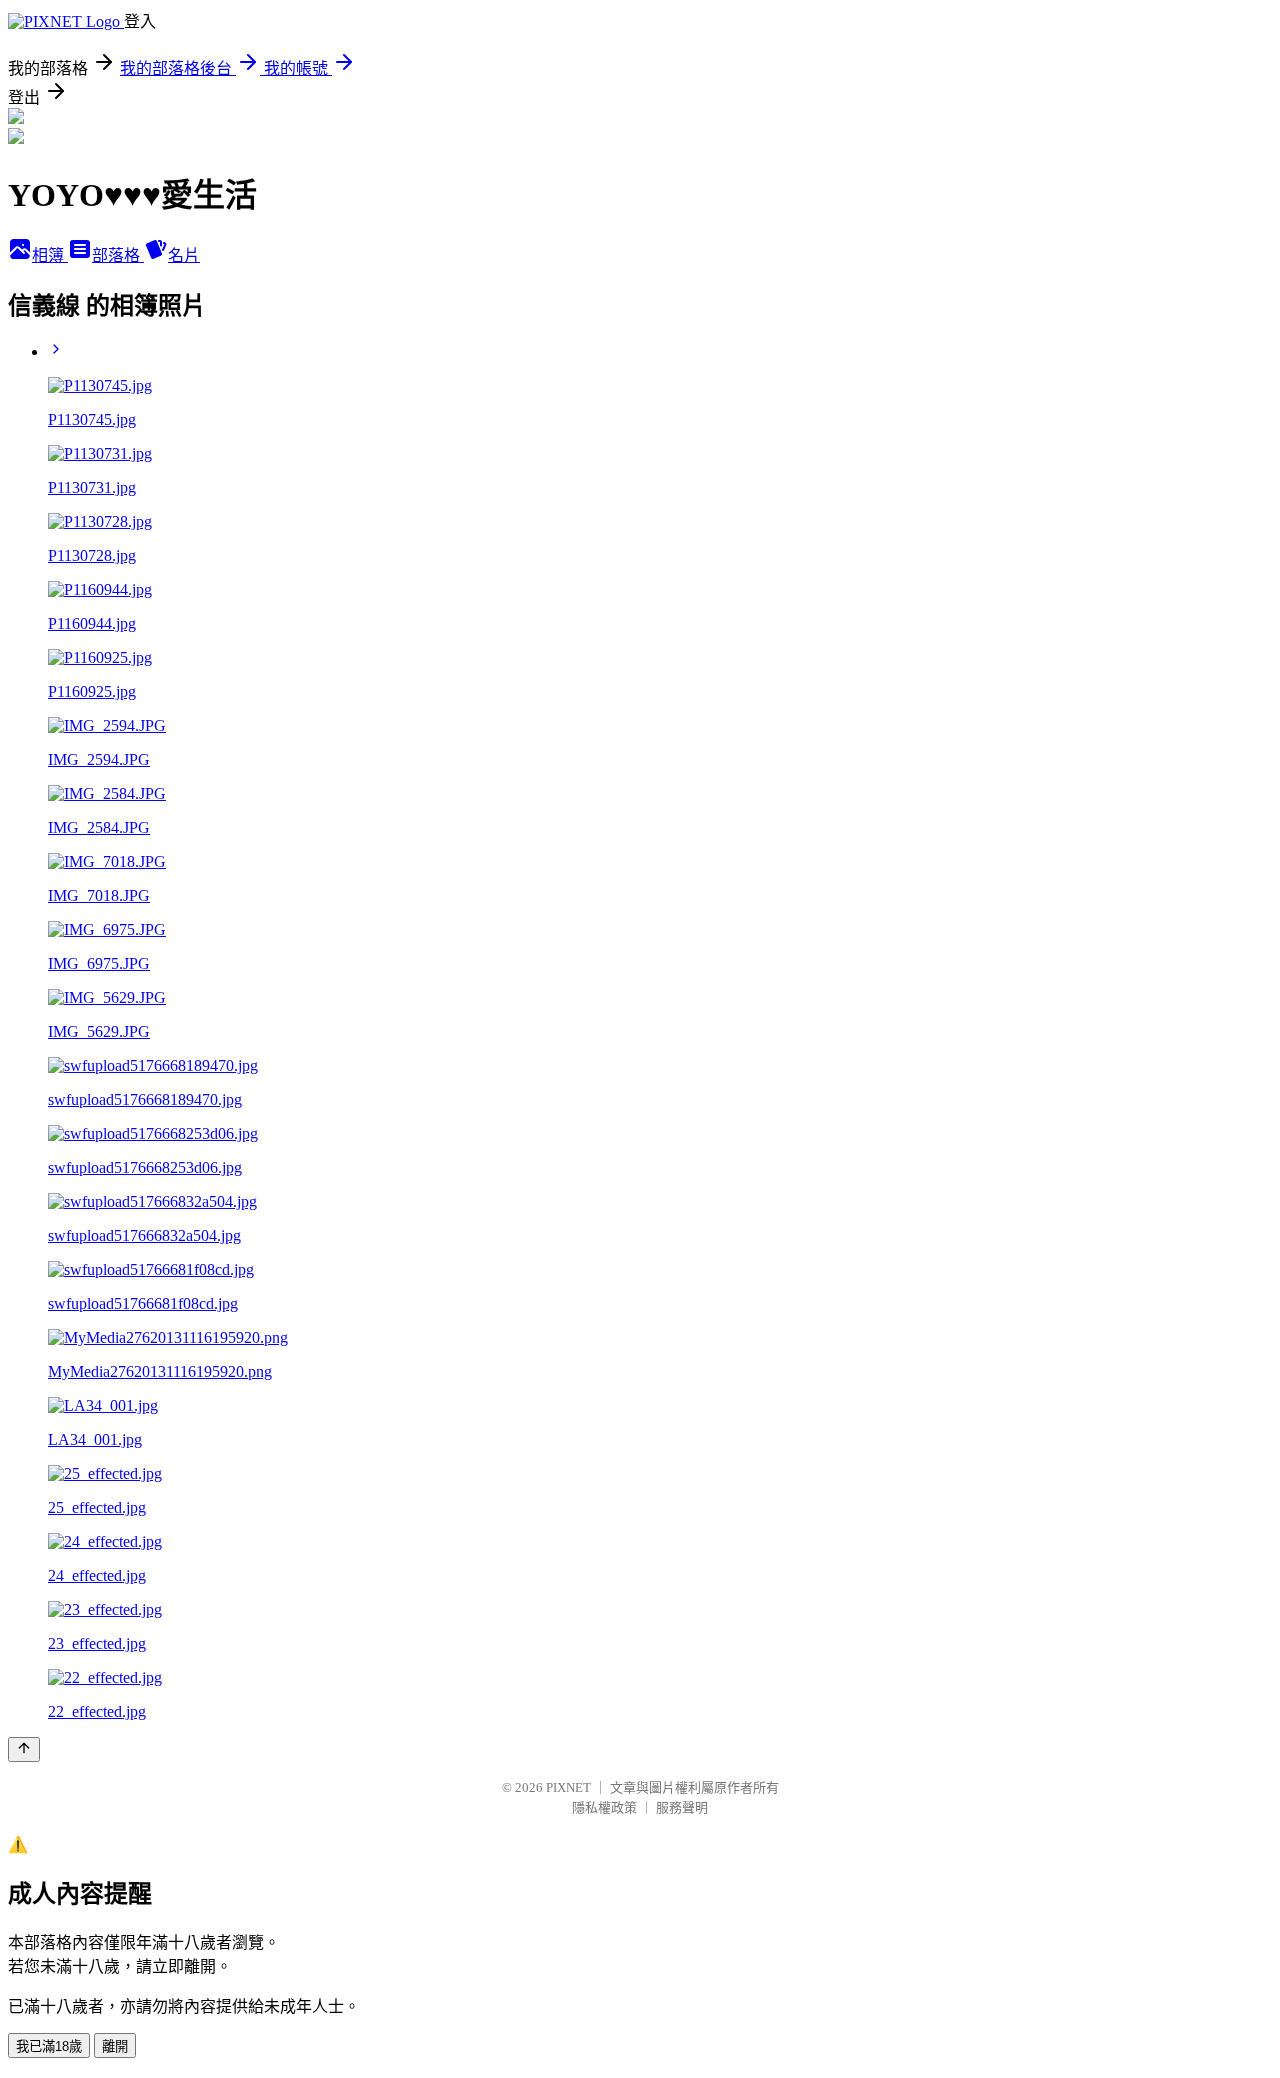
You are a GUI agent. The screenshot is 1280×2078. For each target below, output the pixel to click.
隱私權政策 (604, 1807)
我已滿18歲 (49, 2046)
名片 (184, 255)
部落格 (118, 255)
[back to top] (24, 1749)
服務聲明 (682, 1807)
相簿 (50, 255)
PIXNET (568, 1787)
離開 (115, 2046)
